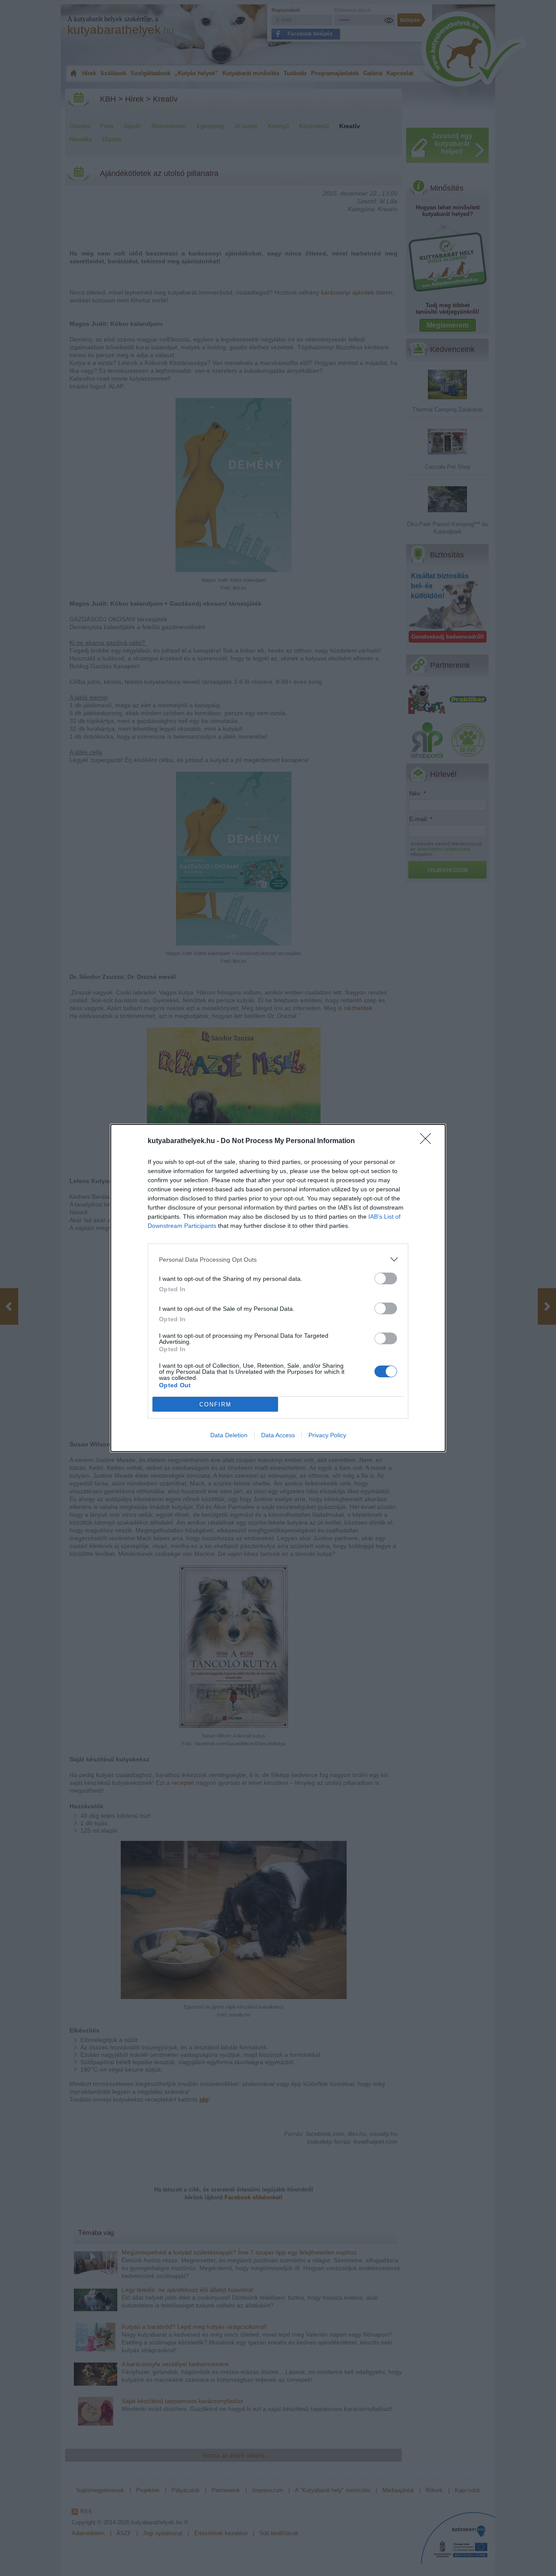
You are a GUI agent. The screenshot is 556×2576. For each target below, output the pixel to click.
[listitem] (278, 1259)
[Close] (428, 1141)
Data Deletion (229, 1435)
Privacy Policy (327, 1435)
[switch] (386, 1278)
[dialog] (278, 1288)
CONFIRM (215, 1404)
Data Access (278, 1435)
